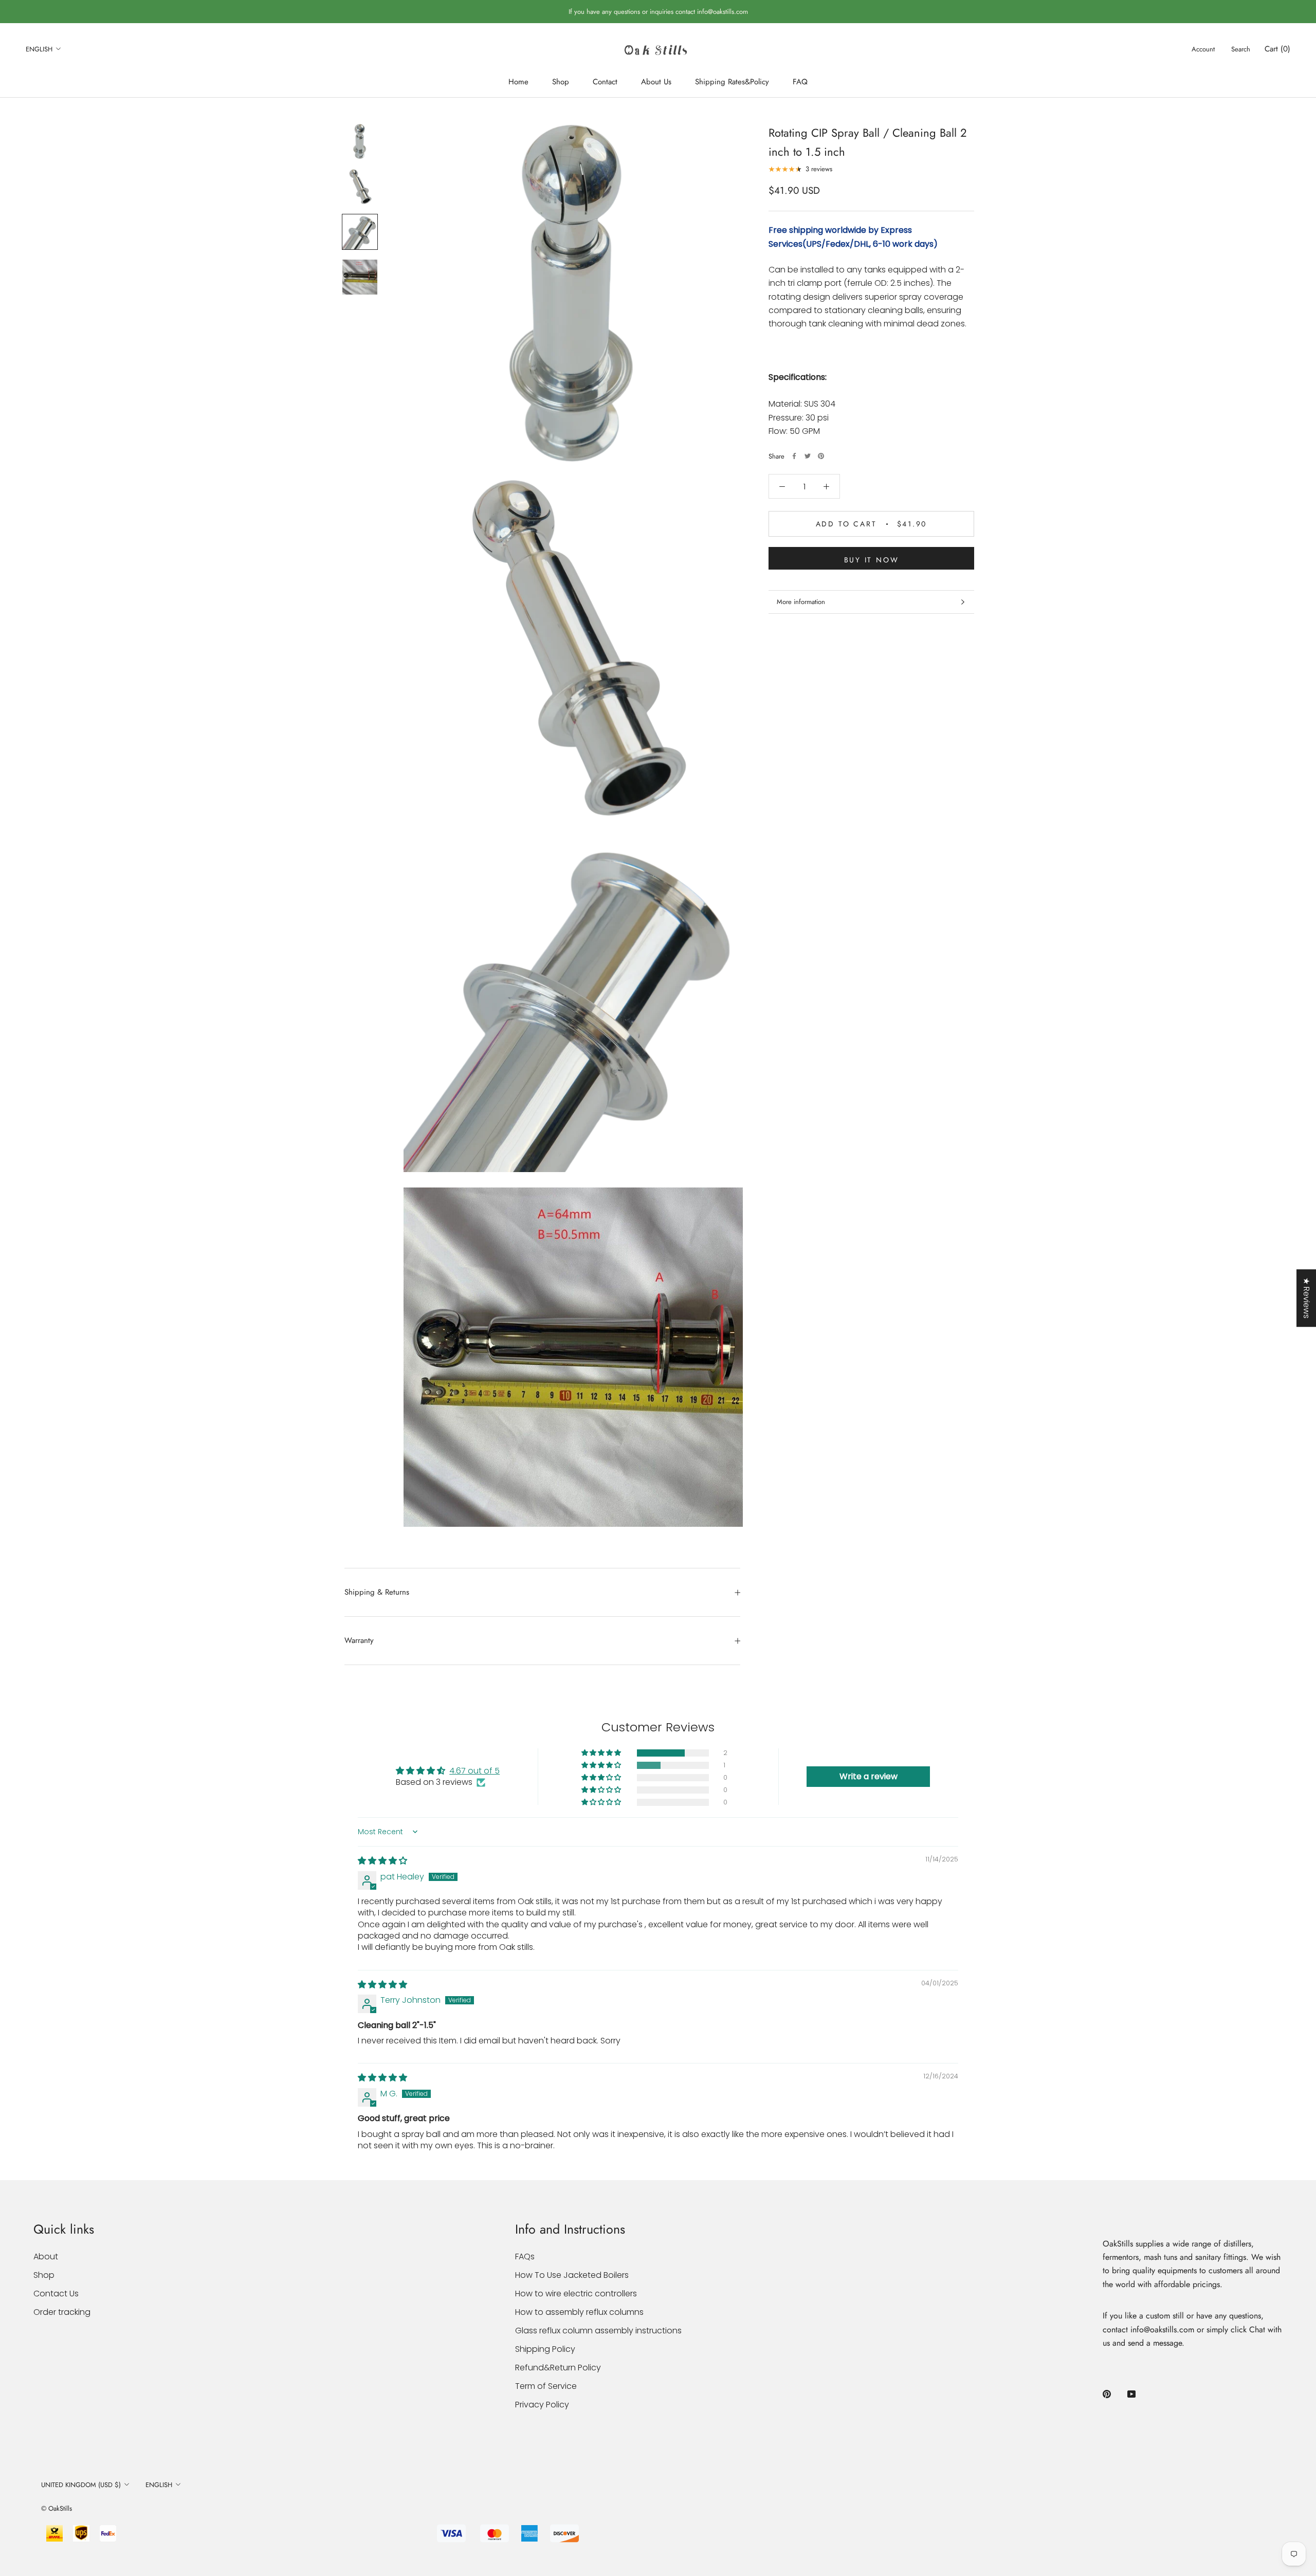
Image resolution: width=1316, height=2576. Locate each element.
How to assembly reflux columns (579, 2312)
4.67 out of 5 (474, 1771)
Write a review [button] (869, 1776)
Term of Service (546, 2386)
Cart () (1277, 49)
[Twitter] (808, 456)
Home (518, 82)
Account (1203, 49)
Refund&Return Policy (558, 2368)
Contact (605, 82)
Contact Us (56, 2294)
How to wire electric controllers (576, 2294)
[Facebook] (794, 456)
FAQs (525, 2257)
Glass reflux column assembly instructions (598, 2331)
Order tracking (62, 2312)
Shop (561, 82)
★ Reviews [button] (1306, 1298)
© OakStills (57, 2508)
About (46, 2257)
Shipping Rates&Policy (732, 82)
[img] (382, 1861)
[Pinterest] (821, 456)
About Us (656, 82)
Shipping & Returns (377, 1592)
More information (801, 602)
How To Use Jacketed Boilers (572, 2275)
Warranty (359, 1640)
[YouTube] (1131, 2394)
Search (1241, 49)
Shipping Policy (545, 2349)
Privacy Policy (542, 2405)
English (39, 49)
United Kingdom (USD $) (81, 2485)
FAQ (800, 82)
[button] (602, 1753)
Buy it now (872, 560)
